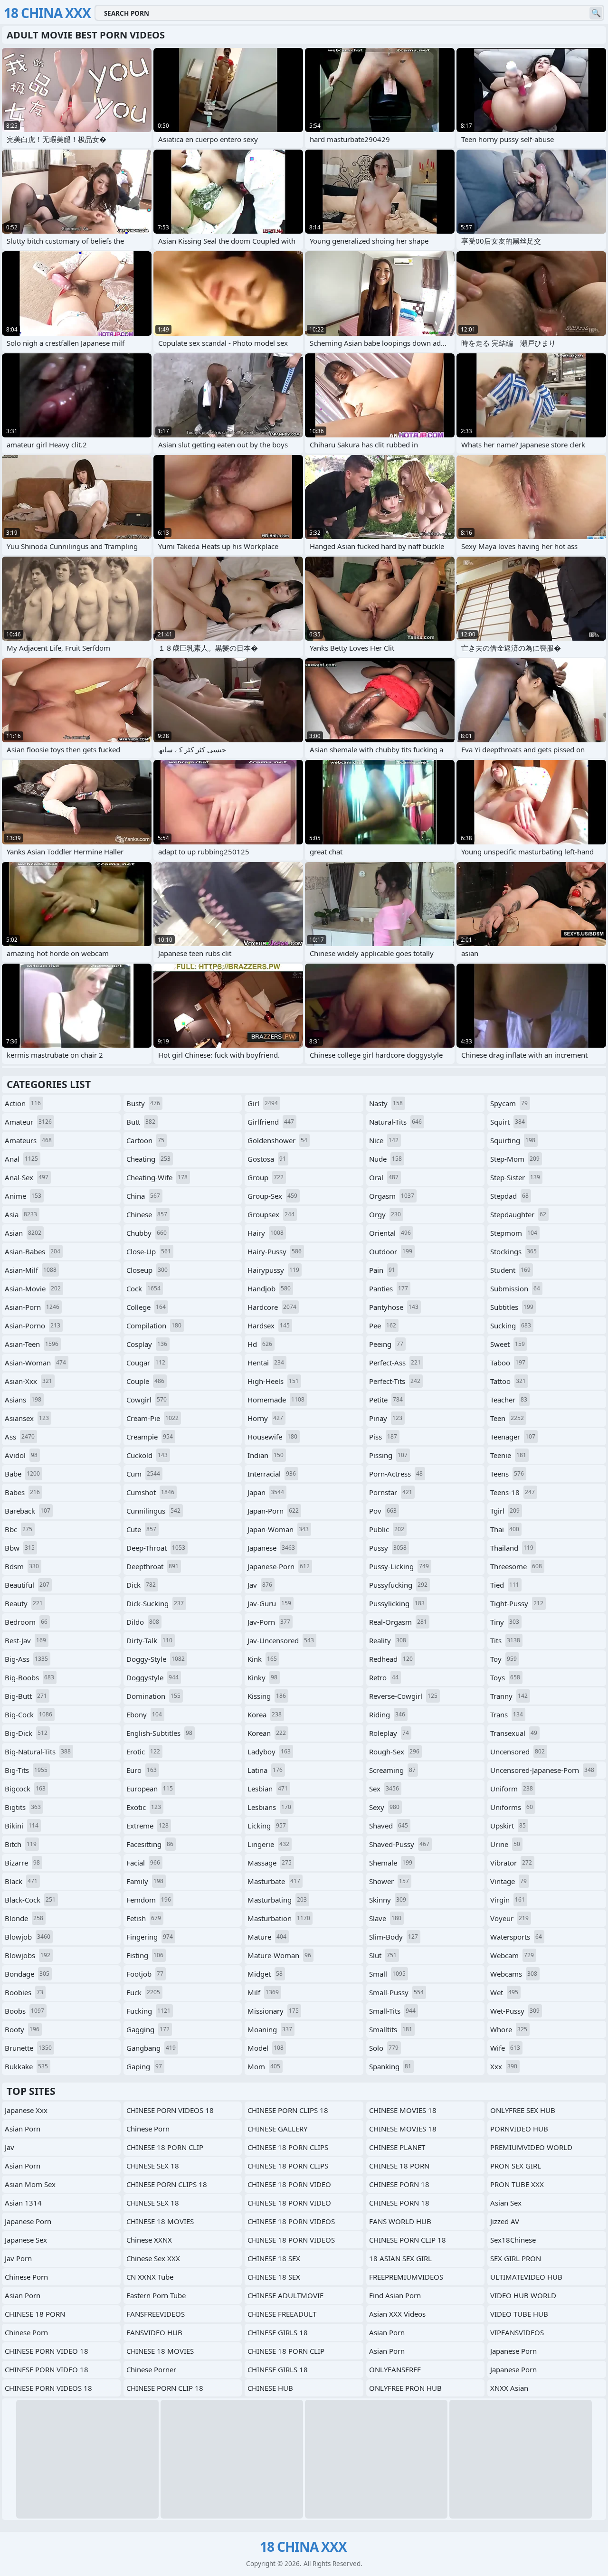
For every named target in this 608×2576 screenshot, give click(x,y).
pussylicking (397, 1603)
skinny (388, 1900)
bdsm (22, 1566)
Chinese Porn (148, 2129)
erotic (143, 1752)
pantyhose (394, 1307)
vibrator (511, 1863)
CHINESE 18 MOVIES (160, 2221)
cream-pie (152, 1418)
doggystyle (152, 1677)
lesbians (269, 1807)
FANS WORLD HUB (400, 2221)
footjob (145, 1974)
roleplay (389, 1733)
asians (23, 1400)
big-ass (26, 1659)
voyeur (509, 1918)
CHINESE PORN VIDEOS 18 (48, 2388)
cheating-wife (157, 1177)
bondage (27, 1974)
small (387, 1974)
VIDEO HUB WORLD (523, 2295)
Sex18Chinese (513, 2240)
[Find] (596, 13)
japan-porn (273, 1511)
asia (21, 1214)
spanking (390, 2066)
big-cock (28, 1714)
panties (389, 1288)
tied (505, 1585)
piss (383, 1437)
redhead (391, 1659)
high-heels (273, 1381)
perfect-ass (395, 1363)
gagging (148, 2029)
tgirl (505, 1511)
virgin (508, 1900)
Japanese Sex (26, 2240)
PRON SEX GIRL (516, 2166)
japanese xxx (26, 2110)
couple (145, 1381)
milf (263, 1992)
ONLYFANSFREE (395, 2369)
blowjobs (28, 1955)
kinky (262, 1677)
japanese (271, 1548)
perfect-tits (395, 1381)
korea (265, 1714)
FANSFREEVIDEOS (156, 2314)
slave (385, 1918)
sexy (384, 1807)
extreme (147, 1826)
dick (141, 1585)
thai (505, 1529)
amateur (28, 1122)
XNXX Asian (509, 2388)
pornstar (391, 1492)
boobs (24, 2011)
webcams (514, 1974)
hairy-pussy (275, 1251)
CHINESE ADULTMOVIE (285, 2295)
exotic (144, 1807)
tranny (509, 1696)
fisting (145, 1955)
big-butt (26, 1696)
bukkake (26, 2066)
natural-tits (395, 1122)
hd (260, 1344)
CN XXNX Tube (150, 2277)
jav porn (18, 2258)
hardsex (269, 1326)
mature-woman (279, 1955)
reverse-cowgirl (403, 1696)
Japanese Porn (513, 2351)
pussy (388, 1548)
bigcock (25, 1789)
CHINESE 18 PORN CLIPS (288, 2147)
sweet (508, 1344)
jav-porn (269, 1622)
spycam (509, 1103)
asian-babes (33, 1251)
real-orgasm (398, 1622)
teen (507, 1418)
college (146, 1307)
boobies (24, 1992)
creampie (150, 1437)
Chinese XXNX (149, 2240)
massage (270, 1863)
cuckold (147, 1455)
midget (265, 1974)
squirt (508, 1122)
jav (260, 1585)
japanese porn (28, 2221)
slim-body (394, 1937)
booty (22, 2029)
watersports (516, 1937)
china (143, 1196)
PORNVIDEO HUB (519, 2129)
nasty (386, 1103)
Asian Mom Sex (30, 2184)
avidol (21, 1455)
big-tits (26, 1770)
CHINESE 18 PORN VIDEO (289, 2184)
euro (142, 1770)
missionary (273, 2011)
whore (509, 2029)
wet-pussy (515, 2011)
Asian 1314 (23, 2203)
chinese (147, 1214)
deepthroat (152, 1566)
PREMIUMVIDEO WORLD (531, 2147)
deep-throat (156, 1548)
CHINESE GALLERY (277, 2129)
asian (23, 1233)
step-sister (515, 1177)
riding (387, 1714)
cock (143, 1288)
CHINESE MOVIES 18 (403, 2110)
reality (388, 1640)
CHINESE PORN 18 (399, 2184)
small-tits (392, 2011)
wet (504, 1992)
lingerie (268, 1844)
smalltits (391, 2029)
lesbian (268, 1789)
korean (267, 1733)
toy (503, 1659)
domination (153, 1696)
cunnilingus (153, 1511)
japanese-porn (279, 1566)
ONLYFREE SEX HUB (523, 2110)
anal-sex (27, 1177)
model (266, 2048)
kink (262, 1659)
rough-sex (394, 1752)
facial (143, 1863)
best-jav (25, 1640)
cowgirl (147, 1400)
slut (383, 1955)
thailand (512, 1548)
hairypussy (273, 1270)
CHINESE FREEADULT (282, 2314)
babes (22, 1492)
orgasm (392, 1196)
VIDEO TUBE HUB (519, 2314)
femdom (149, 1900)
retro (384, 1677)
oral (384, 1177)
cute (141, 1529)
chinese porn (26, 2277)
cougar (146, 1363)
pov (383, 1511)
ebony (144, 1714)
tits (505, 1640)
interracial (272, 1474)
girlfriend (271, 1122)
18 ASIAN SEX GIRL (400, 2258)
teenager (513, 1437)
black (21, 1881)
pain (382, 1270)
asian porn (23, 2129)
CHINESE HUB (270, 2388)
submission (515, 1288)
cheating (148, 1159)
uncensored (518, 1752)
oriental (390, 1233)
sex (384, 1789)
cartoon (145, 1140)
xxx (504, 2066)
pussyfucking (398, 1585)
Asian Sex (506, 2203)
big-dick (26, 1733)
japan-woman (278, 1529)
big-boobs (29, 1677)
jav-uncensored (281, 1640)
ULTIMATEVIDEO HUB (526, 2277)
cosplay (147, 1344)
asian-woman (35, 1363)
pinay (386, 1418)
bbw (20, 1548)
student (510, 1270)
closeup (147, 1270)
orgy (385, 1214)
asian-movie (33, 1288)
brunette (28, 2048)
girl (263, 1103)
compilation (154, 1326)
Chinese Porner (151, 2369)
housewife (272, 1437)
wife (505, 2048)
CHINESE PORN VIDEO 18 (47, 2351)
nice (384, 1140)
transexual (514, 1733)
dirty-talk (149, 1640)
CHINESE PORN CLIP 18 (165, 2388)
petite (386, 1400)
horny (265, 1418)
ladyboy (269, 1752)
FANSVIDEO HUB (154, 2332)
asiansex (27, 1418)
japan (266, 1492)
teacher (509, 1400)
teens (507, 1474)
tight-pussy (517, 1603)
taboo (508, 1363)
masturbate (274, 1881)
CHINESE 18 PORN (35, 2314)
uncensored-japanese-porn (542, 1770)
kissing (267, 1696)
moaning (270, 2029)
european (150, 1789)
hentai (266, 1363)
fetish (144, 1918)
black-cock (30, 1900)
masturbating (277, 1900)
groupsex (271, 1214)
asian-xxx (28, 1381)
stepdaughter (518, 1214)
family (145, 1881)
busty (143, 1103)
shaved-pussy (399, 1844)
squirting (513, 1140)
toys (505, 1677)
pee (383, 1326)
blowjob (28, 1937)
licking (267, 1826)
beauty (24, 1603)
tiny (505, 1622)
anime (23, 1196)
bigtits (23, 1807)
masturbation (279, 1918)
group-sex (272, 1196)
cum (143, 1474)
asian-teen (32, 1344)
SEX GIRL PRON (516, 2258)
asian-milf (31, 1270)
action (23, 1103)
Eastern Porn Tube (156, 2295)
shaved (389, 1826)
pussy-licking (399, 1566)
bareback (28, 1511)
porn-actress (396, 1474)
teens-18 (513, 1492)
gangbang (151, 2048)
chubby (147, 1233)
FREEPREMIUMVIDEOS (406, 2277)
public (387, 1529)
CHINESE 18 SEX (274, 2258)
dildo (143, 1622)
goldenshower (277, 1140)
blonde (24, 1918)
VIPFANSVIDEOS (517, 2332)
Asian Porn (23, 2295)
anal (21, 1159)
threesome (516, 1566)
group (266, 1177)
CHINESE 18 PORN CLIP (165, 2147)
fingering (150, 1937)
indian (266, 1455)
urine (505, 1844)
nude (385, 1159)
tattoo (508, 1381)
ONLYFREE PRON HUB (405, 2388)
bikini (22, 1826)
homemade (276, 1400)
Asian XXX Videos (397, 2314)
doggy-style (156, 1659)
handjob (269, 1288)
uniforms (512, 1807)
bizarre (22, 1863)
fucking (148, 2011)
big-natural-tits (38, 1752)
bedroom (26, 1622)
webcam (512, 1955)
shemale (391, 1863)
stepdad (509, 1196)
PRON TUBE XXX (517, 2184)
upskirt (508, 1826)
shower (389, 1881)
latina (265, 1770)
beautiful (27, 1585)
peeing (386, 1344)
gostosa (267, 1159)
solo (384, 2048)
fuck (143, 1992)
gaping (144, 2066)
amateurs (28, 1140)
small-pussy (396, 1992)
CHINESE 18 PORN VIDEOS (291, 2221)
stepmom (514, 1233)
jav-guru (269, 1603)
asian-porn (32, 1307)
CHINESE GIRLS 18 (278, 2332)
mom (264, 2066)
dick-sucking (155, 1603)
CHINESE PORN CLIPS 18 (167, 2184)
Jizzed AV (505, 2221)
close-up (149, 1251)
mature (267, 1937)
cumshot (150, 1492)
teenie (508, 1455)
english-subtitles (159, 1733)
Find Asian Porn (395, 2295)
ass (20, 1437)
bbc (19, 1529)
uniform (512, 1789)
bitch (21, 1844)
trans (507, 1714)
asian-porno (33, 1326)
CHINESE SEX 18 (153, 2166)
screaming (392, 1770)
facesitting (150, 1844)
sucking (511, 1326)
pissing (388, 1455)
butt (141, 1122)
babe (22, 1474)
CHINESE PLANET (397, 2147)
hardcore (272, 1307)
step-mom (515, 1159)
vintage (508, 1881)
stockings (513, 1251)
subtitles (512, 1307)
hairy (266, 1233)
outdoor (391, 1251)
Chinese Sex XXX (153, 2258)
